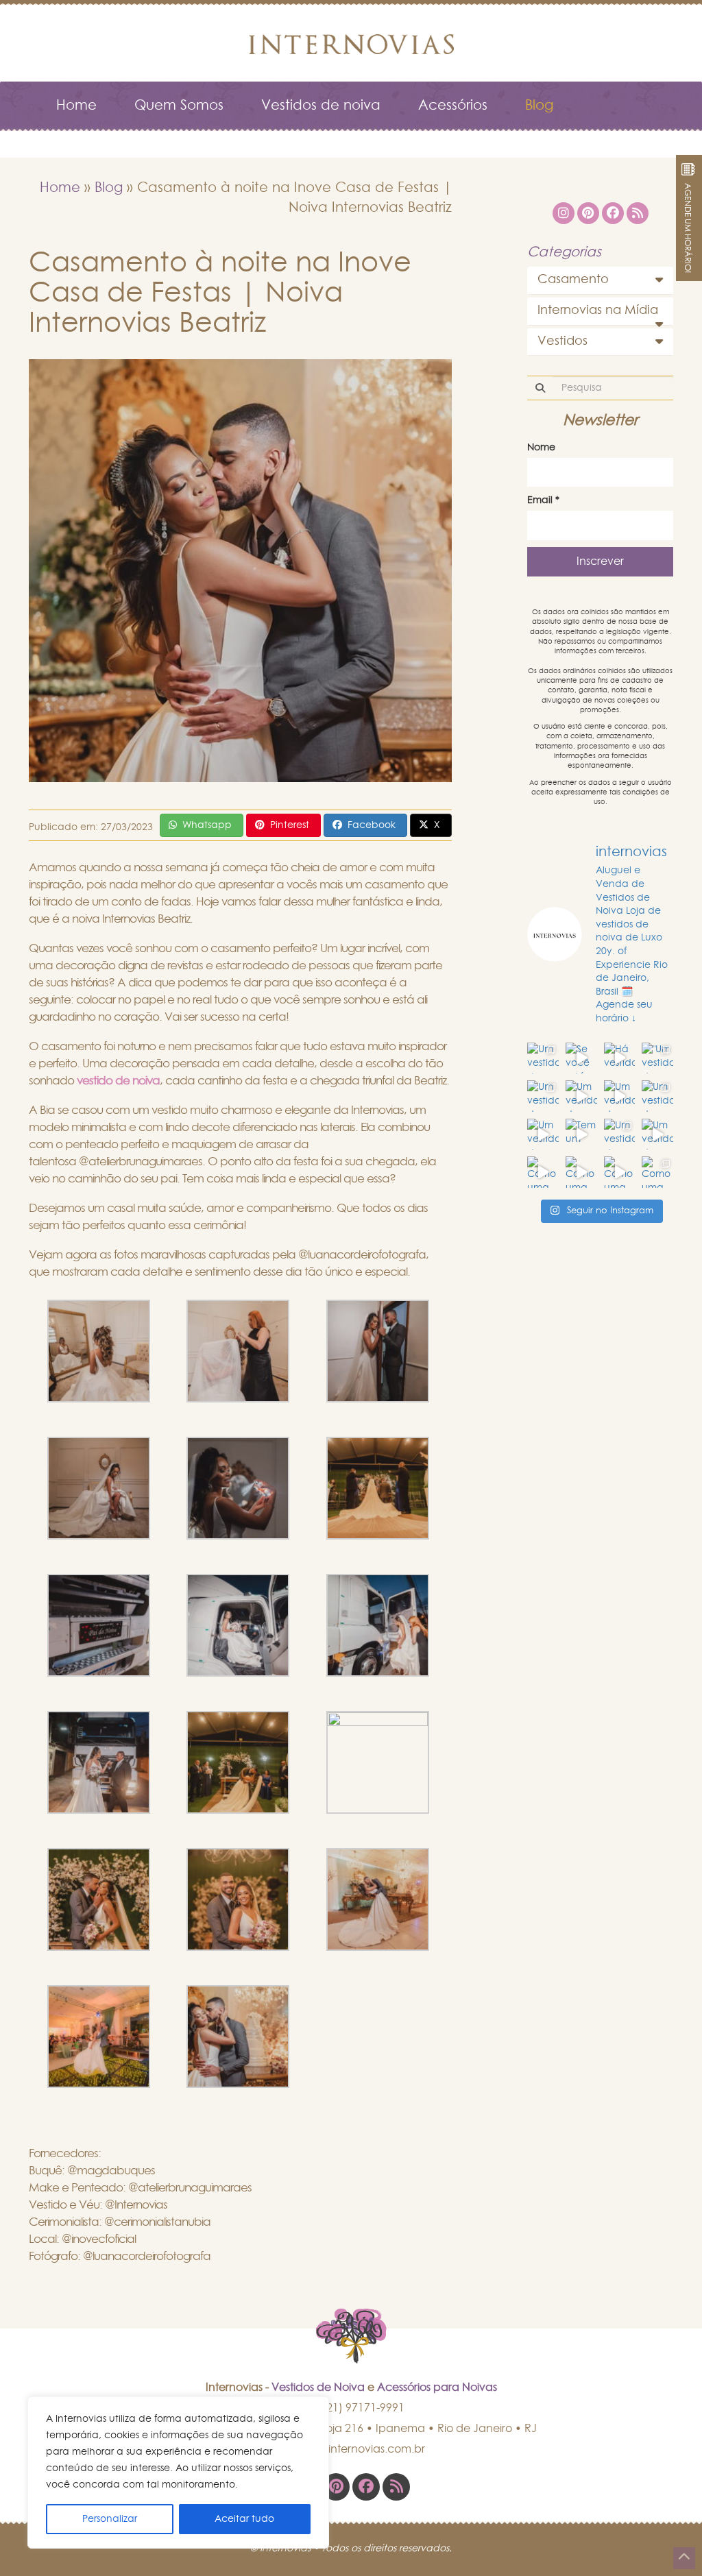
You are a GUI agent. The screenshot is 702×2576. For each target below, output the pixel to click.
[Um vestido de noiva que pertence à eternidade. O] (543, 1096)
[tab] (600, 280)
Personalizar (110, 2519)
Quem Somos (179, 106)
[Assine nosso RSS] (396, 2487)
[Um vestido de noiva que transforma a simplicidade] (657, 1096)
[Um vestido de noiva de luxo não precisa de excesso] (543, 1058)
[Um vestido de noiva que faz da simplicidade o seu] (581, 1096)
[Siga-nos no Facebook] (366, 2487)
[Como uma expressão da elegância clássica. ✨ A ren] (657, 1172)
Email (543, 500)
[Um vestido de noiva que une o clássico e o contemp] (657, 1134)
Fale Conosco (102, 140)
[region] (178, 2472)
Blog (539, 106)
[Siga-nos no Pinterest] (336, 2487)
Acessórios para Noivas (437, 2387)
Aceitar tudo (244, 2519)
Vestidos (562, 341)
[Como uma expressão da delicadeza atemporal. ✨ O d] (581, 1172)
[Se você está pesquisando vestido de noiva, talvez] (581, 1058)
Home (76, 106)
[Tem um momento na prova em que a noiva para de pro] (581, 1134)
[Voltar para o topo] (684, 2558)
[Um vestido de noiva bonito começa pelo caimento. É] (620, 1134)
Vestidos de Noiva (318, 2387)
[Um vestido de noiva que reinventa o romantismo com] (620, 1096)
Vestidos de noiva (321, 106)
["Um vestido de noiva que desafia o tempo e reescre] (657, 1058)
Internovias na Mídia (598, 311)
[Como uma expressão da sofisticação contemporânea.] (543, 1172)
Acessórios (453, 106)
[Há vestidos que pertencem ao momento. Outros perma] (620, 1058)
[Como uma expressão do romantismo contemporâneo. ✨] (620, 1172)
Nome (541, 448)
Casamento (573, 280)
